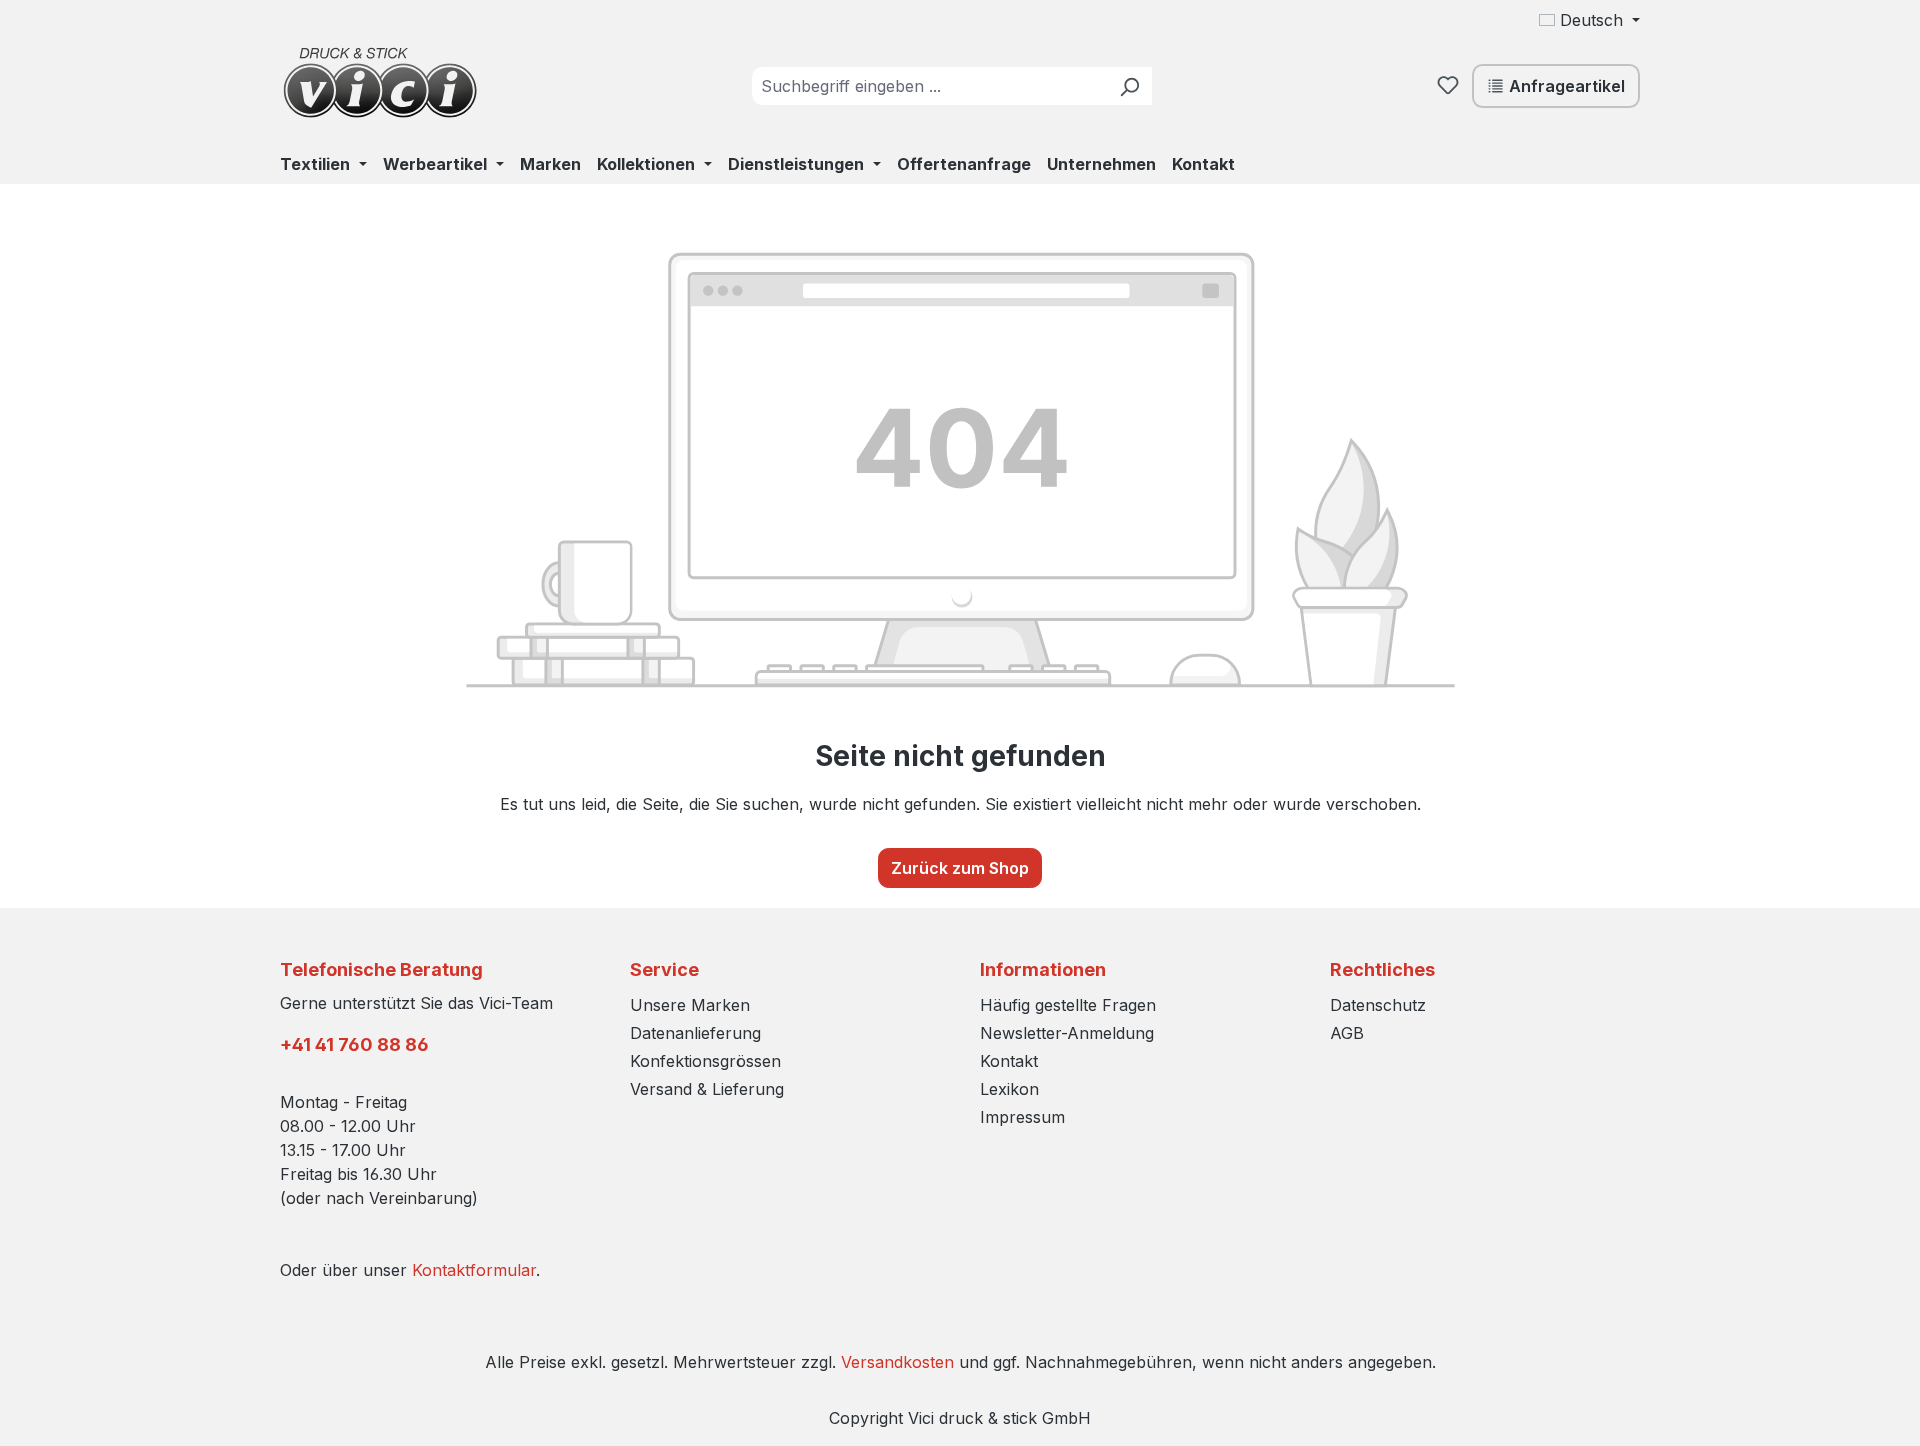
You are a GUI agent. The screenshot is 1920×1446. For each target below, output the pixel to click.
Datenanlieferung (695, 1033)
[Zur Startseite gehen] (380, 82)
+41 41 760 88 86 (354, 1044)
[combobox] (929, 86)
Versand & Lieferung (707, 1089)
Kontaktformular (474, 1270)
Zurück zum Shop (960, 868)
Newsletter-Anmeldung (1067, 1033)
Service (664, 969)
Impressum (1022, 1117)
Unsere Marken (690, 1005)
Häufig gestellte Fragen (1068, 1005)
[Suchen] (1129, 86)
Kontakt (1009, 1061)
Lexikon (1009, 1089)
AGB (1347, 1033)
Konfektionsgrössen (705, 1061)
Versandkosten (897, 1362)
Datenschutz (1378, 1005)
